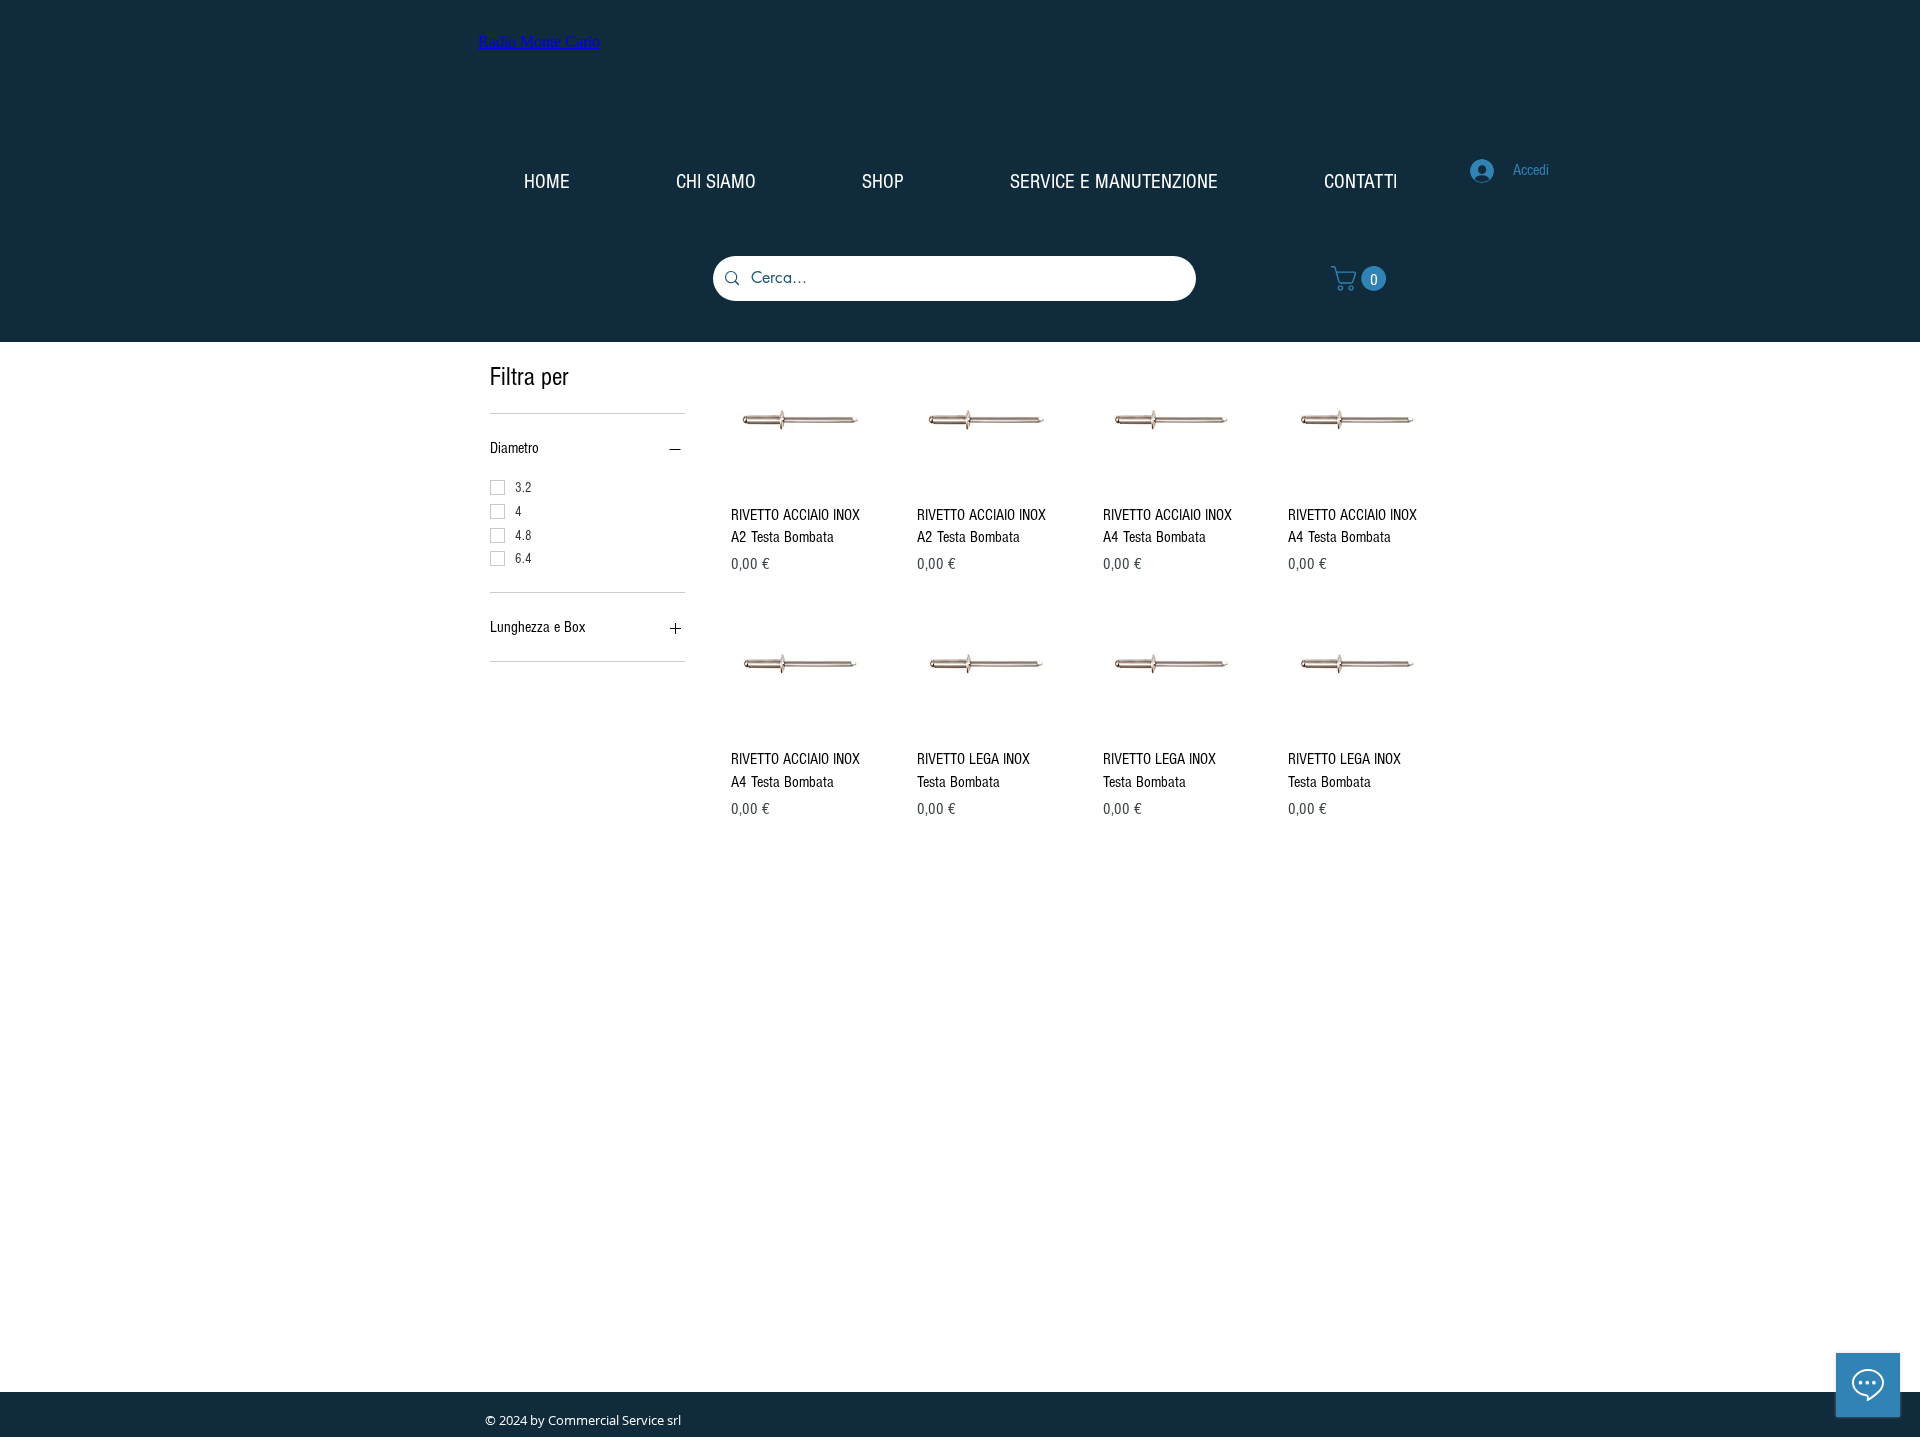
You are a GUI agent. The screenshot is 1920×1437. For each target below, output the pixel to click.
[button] (1361, 278)
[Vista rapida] (799, 420)
